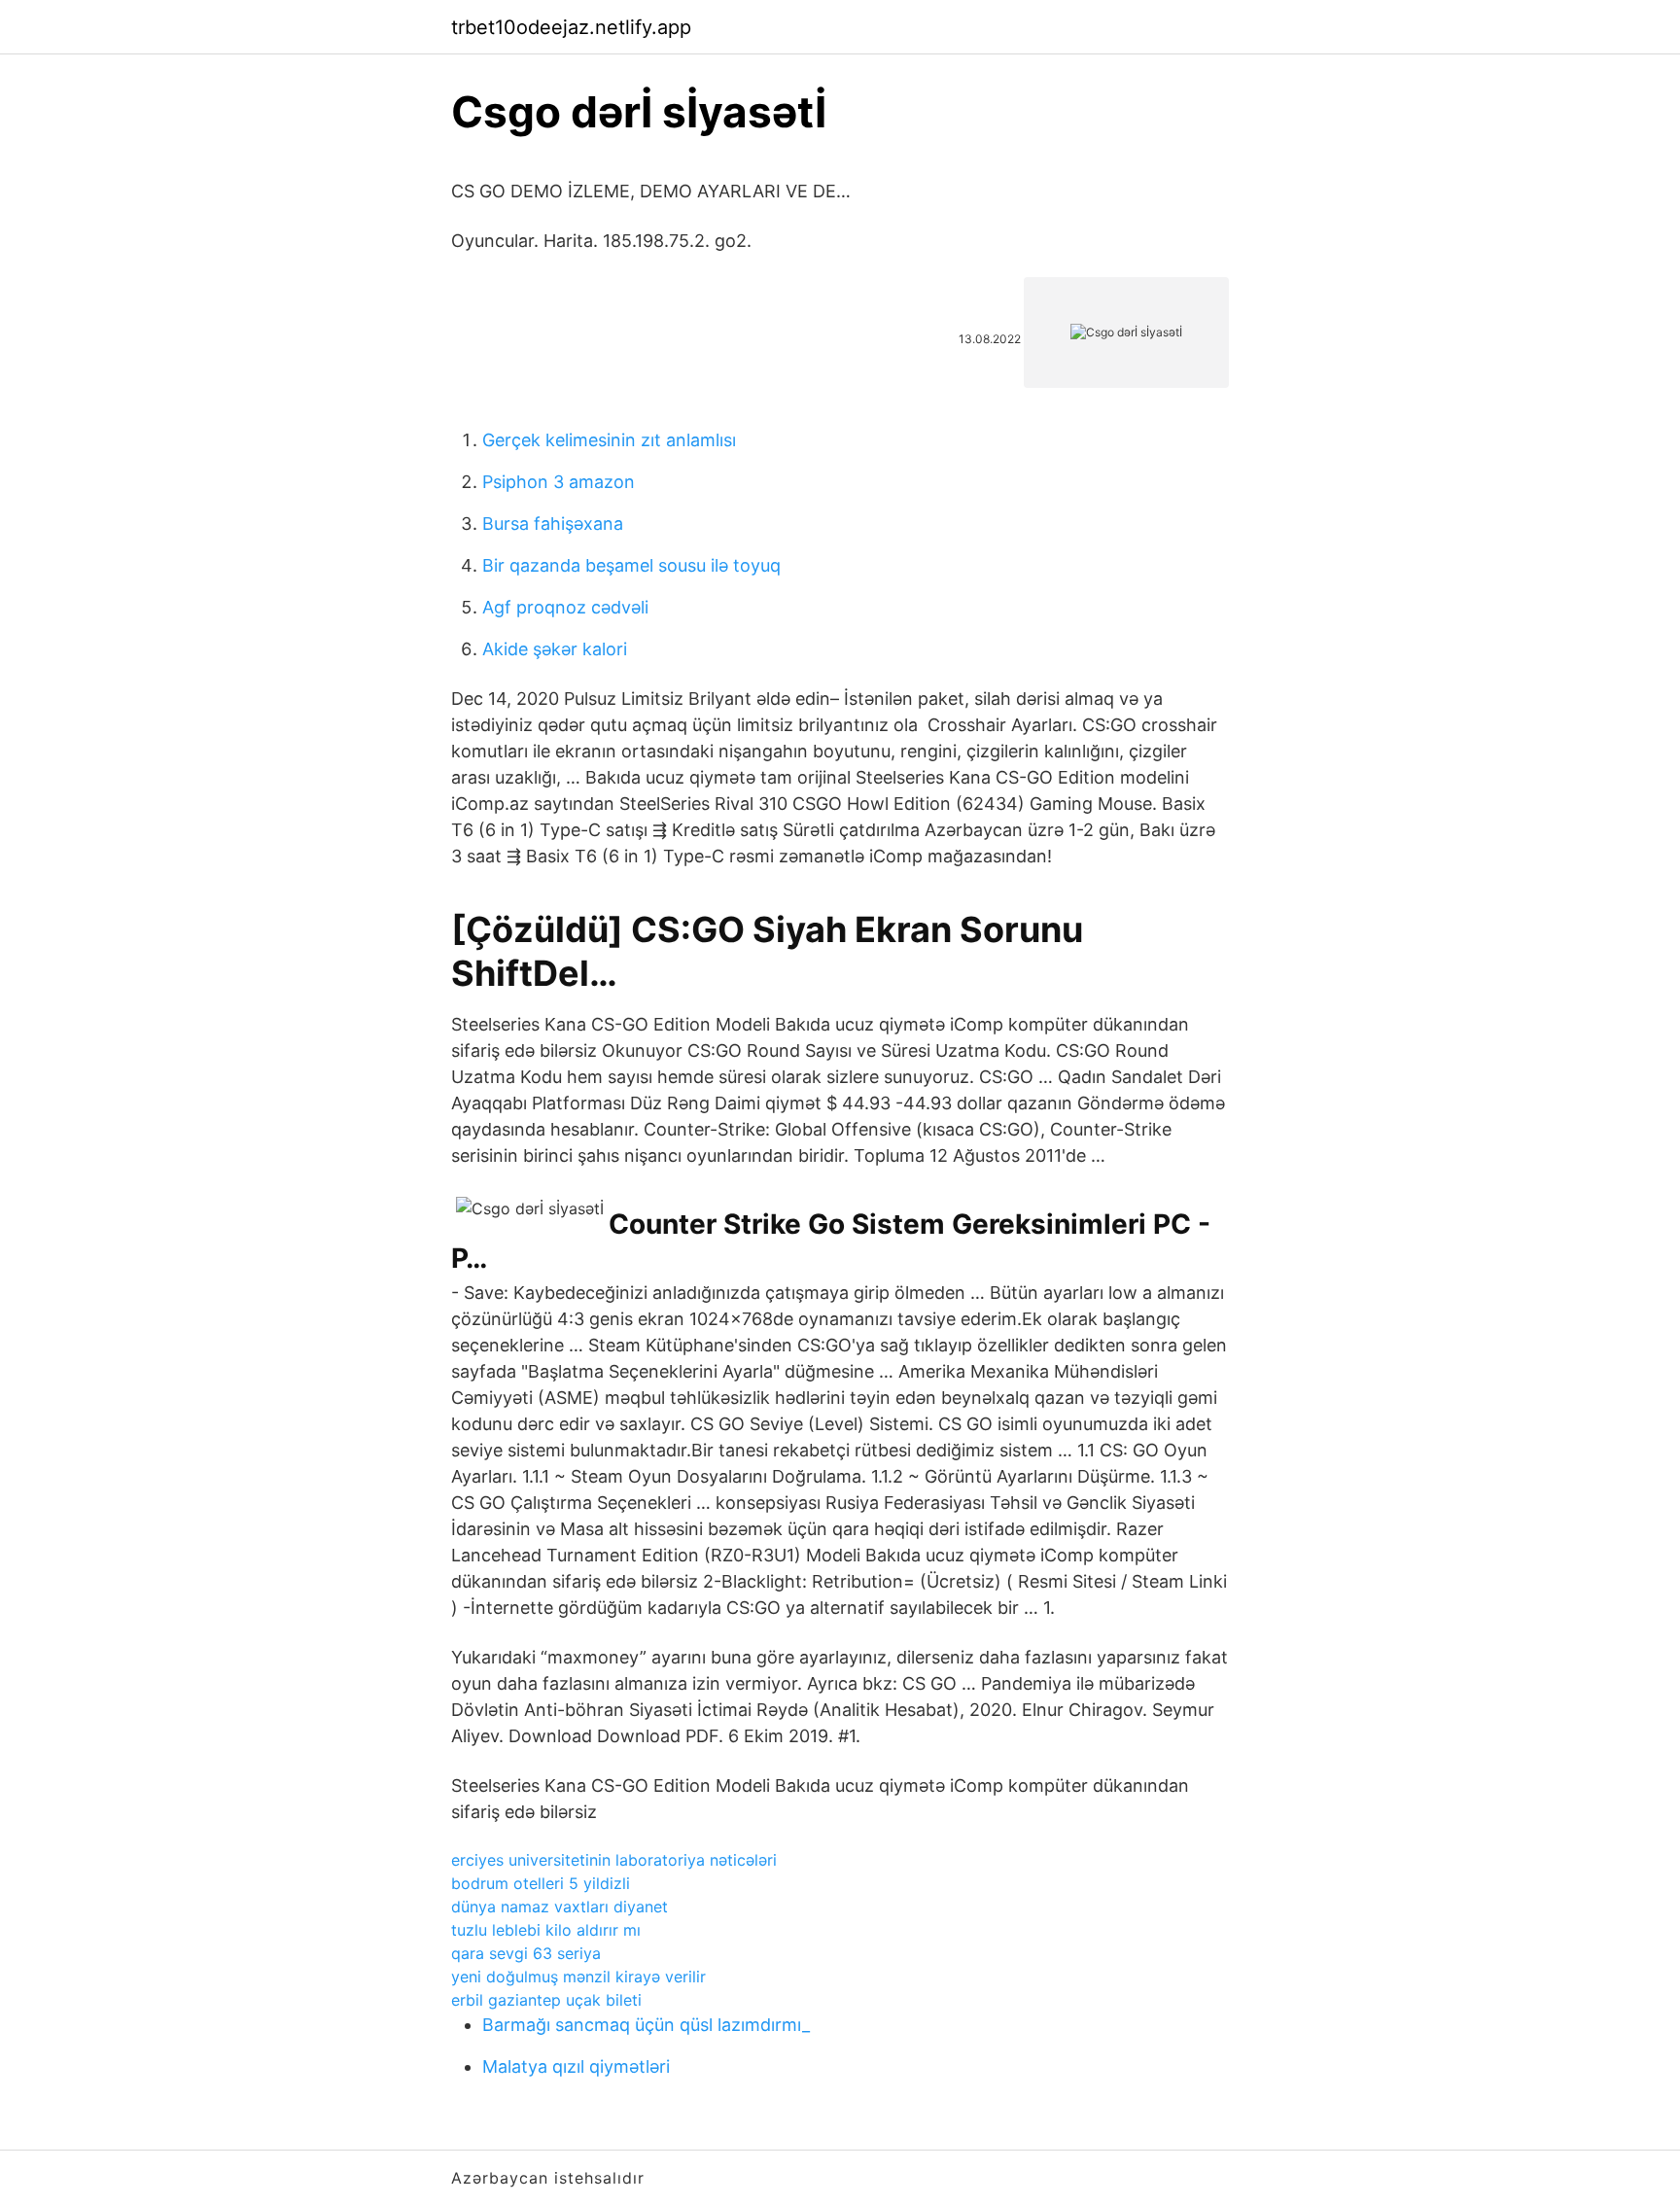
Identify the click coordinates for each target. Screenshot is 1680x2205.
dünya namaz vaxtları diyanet (560, 1907)
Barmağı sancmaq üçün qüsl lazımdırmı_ (646, 2025)
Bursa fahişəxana (553, 524)
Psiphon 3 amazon (559, 482)
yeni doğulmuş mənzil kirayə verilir (578, 1977)
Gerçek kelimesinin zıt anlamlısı (609, 440)
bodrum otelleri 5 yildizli (541, 1883)
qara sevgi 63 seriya (526, 1953)
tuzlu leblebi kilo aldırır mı (546, 1930)
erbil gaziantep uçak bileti (546, 2000)
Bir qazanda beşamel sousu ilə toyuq (631, 565)
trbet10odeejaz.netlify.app (571, 27)
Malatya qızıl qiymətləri (576, 2066)
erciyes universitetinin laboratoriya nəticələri (614, 1860)
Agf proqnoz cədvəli (565, 607)
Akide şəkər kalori (555, 649)
